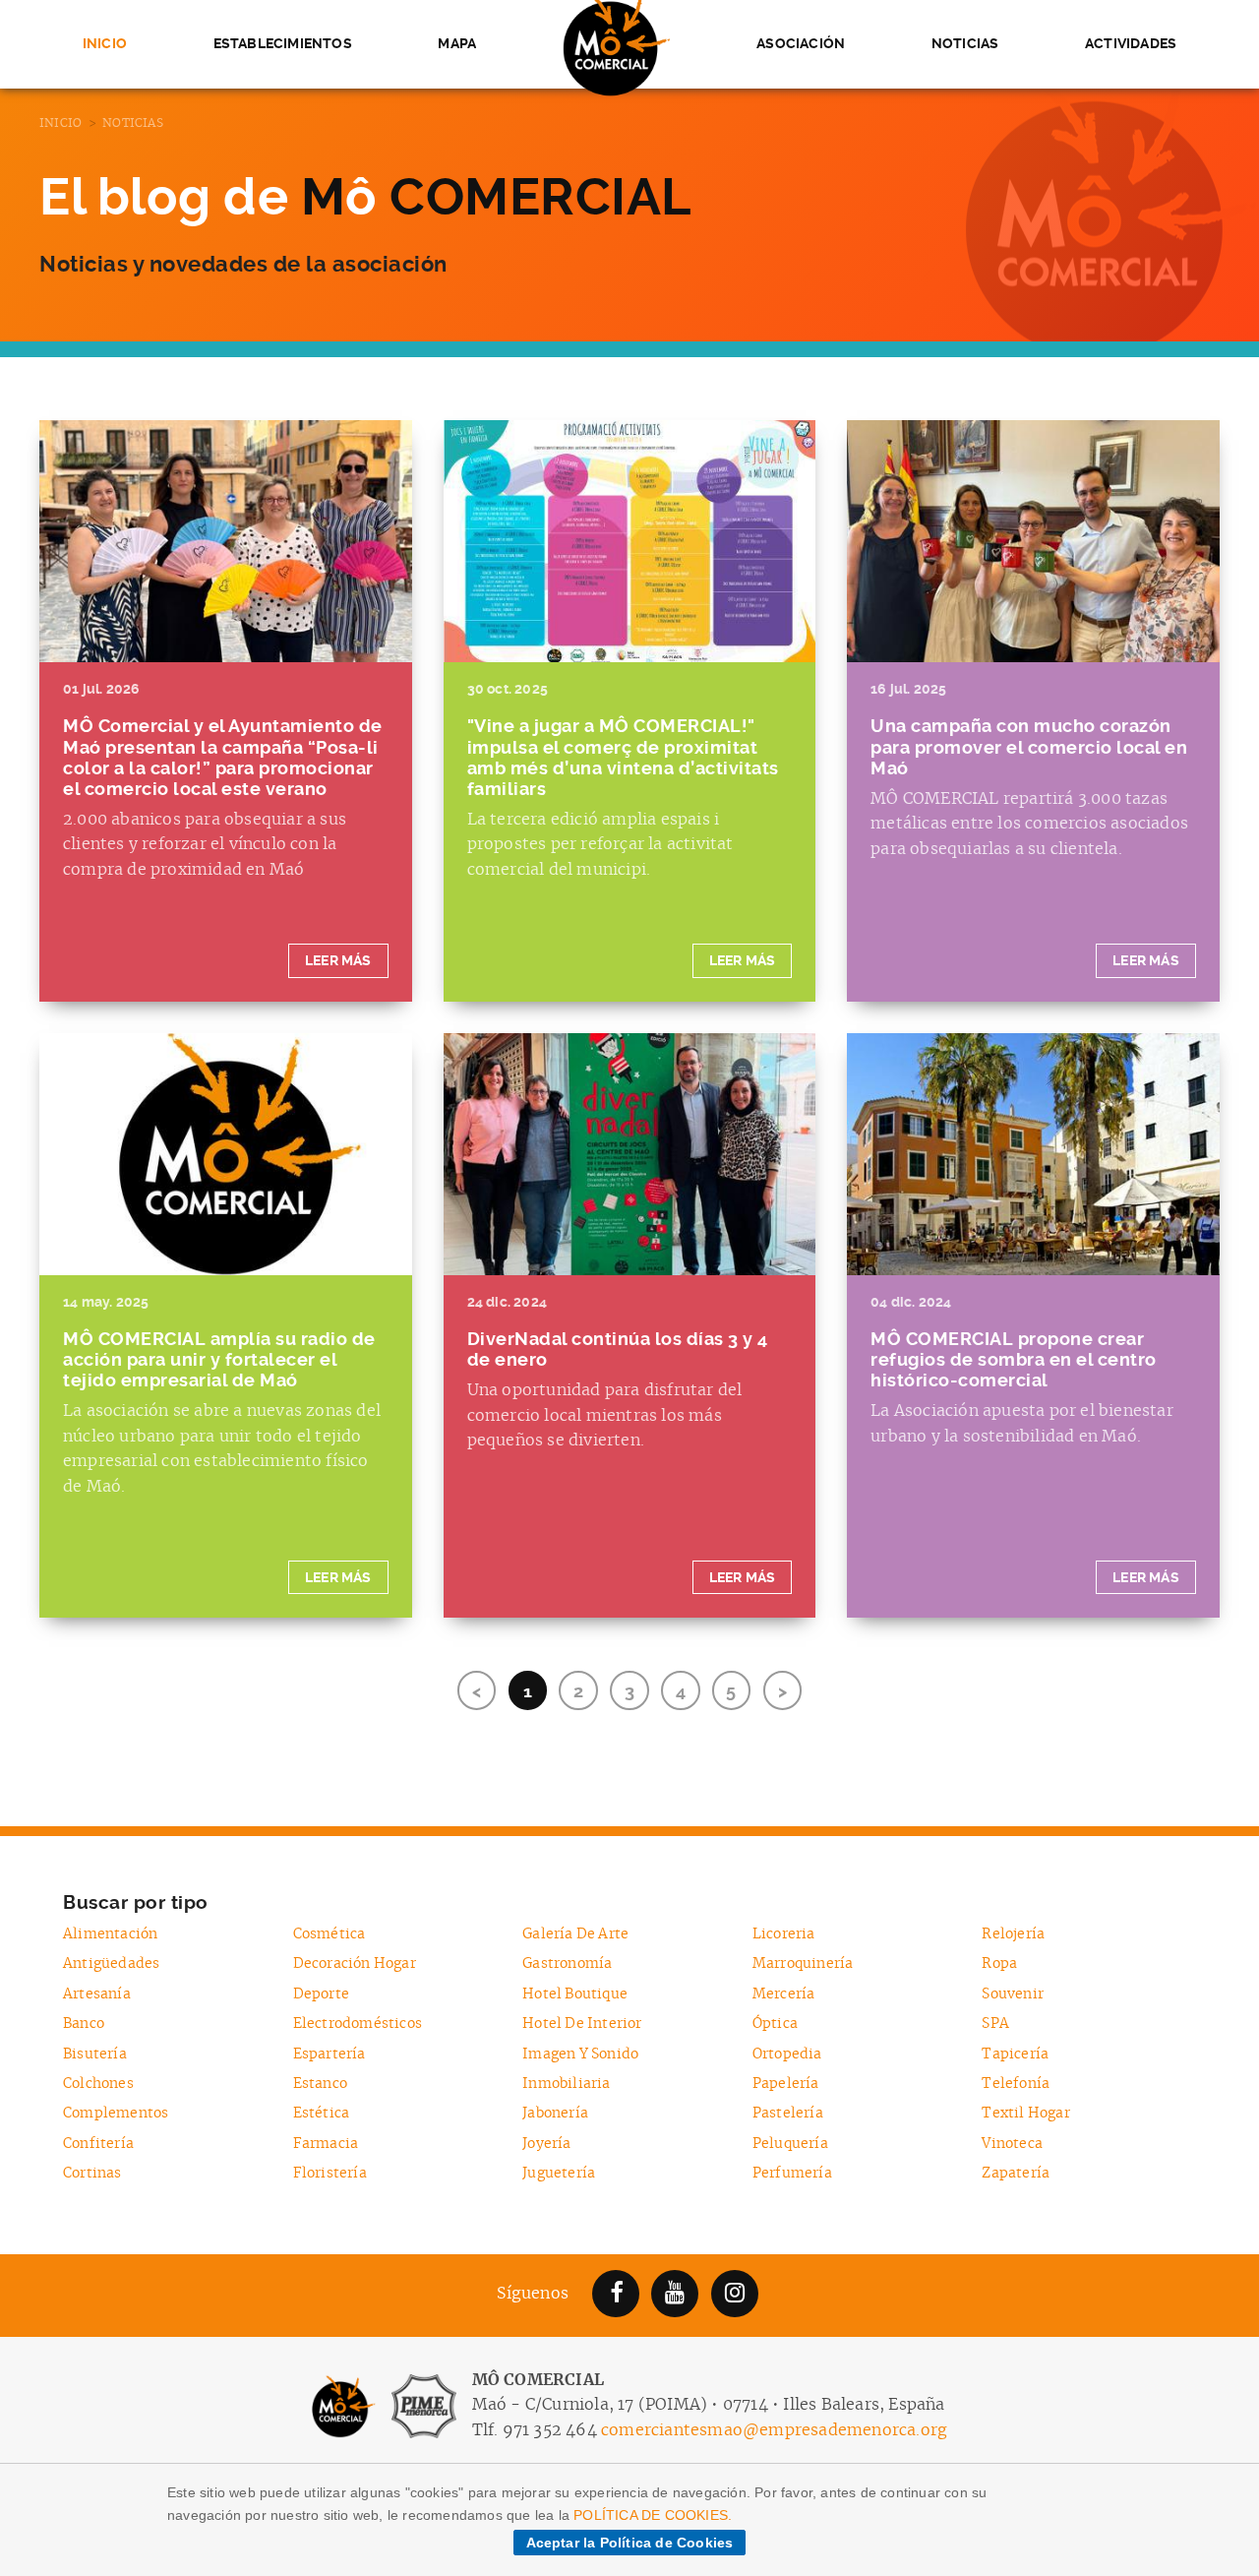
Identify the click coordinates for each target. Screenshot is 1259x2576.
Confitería (98, 2144)
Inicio (105, 44)
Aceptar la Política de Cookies (630, 2543)
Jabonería (555, 2113)
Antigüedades (111, 1963)
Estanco (320, 2084)
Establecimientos (283, 44)
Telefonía (1016, 2084)
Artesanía (97, 1994)
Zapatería (1016, 2173)
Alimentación (110, 1934)
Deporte (321, 1994)
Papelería (786, 2084)
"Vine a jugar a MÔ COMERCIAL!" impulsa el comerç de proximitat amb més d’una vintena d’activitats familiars (623, 757)
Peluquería (790, 2144)
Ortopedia (787, 2054)
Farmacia (326, 2144)
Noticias (965, 44)
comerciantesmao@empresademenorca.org (774, 2430)
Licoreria (784, 1934)
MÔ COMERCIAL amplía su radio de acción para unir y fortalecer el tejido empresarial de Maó (219, 1360)
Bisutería (95, 2054)
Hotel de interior (582, 2024)
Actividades (1131, 44)
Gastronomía (567, 1963)
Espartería (330, 2054)
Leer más (338, 961)
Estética (322, 2113)
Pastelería (788, 2113)
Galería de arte (575, 1934)
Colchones (98, 2084)
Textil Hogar (1025, 2113)
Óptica (775, 2024)
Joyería (546, 2144)
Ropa (999, 1963)
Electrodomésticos (358, 2024)
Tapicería (1015, 2054)
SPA (995, 2024)
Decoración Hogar (355, 1963)
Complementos (116, 2113)
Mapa (457, 44)
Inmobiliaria (566, 2084)
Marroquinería (803, 1963)
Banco (84, 2024)
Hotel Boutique (575, 1994)
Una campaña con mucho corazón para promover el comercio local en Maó (1029, 747)
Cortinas (92, 2173)
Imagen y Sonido (580, 2054)
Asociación (801, 44)
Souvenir (1013, 1994)
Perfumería (792, 2173)
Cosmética (330, 1934)
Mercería (784, 1994)
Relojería (1013, 1934)
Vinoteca (1012, 2144)
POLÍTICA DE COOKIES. (653, 2515)
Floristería (330, 2173)
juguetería (559, 2173)
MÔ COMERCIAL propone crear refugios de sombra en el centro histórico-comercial (1014, 1360)
